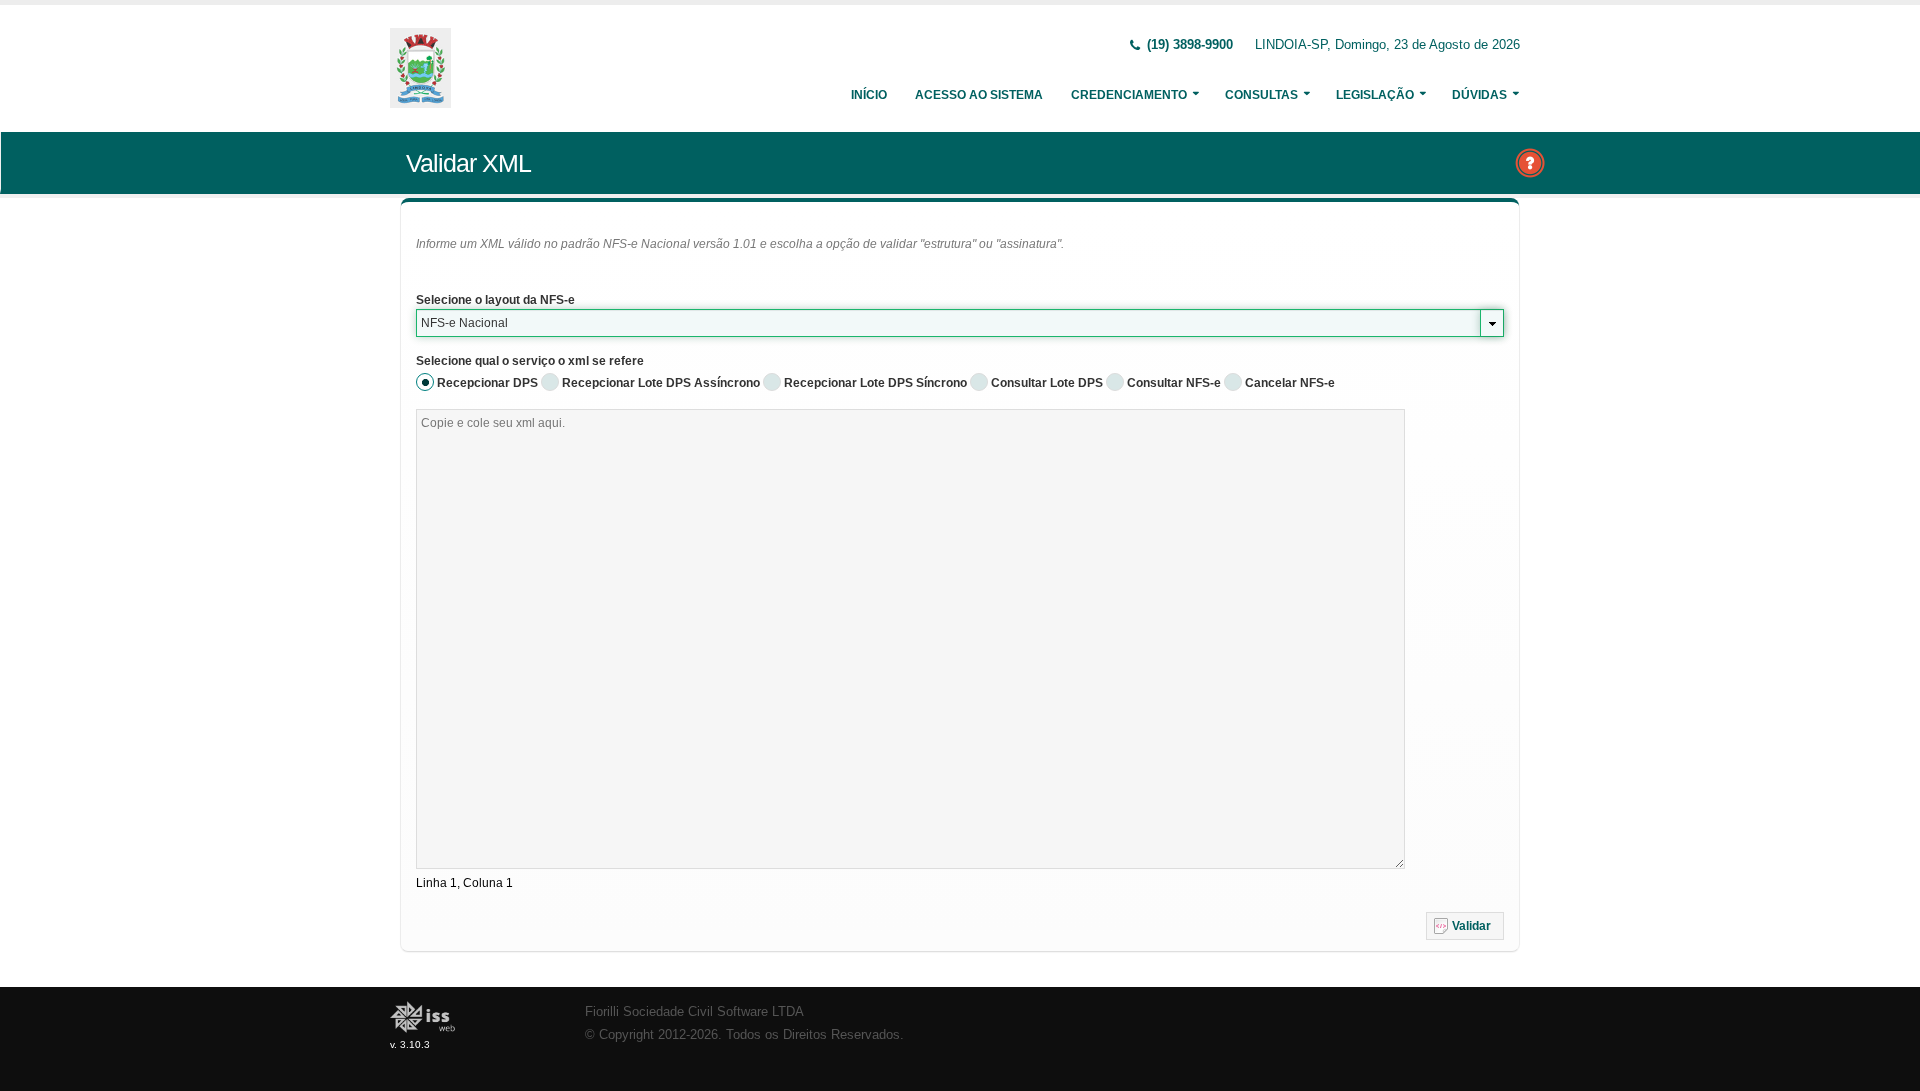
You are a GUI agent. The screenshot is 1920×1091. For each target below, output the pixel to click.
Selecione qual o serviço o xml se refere (530, 361)
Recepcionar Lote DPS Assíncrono (661, 383)
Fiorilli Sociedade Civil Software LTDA (694, 1012)
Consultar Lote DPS (1047, 383)
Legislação (1375, 95)
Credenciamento (1129, 95)
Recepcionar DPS (487, 383)
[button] (1465, 926)
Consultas (1261, 95)
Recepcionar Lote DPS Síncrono (875, 383)
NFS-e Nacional (464, 323)
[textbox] (910, 639)
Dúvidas (1479, 95)
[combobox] (960, 323)
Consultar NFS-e (1174, 383)
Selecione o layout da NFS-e (495, 300)
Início (869, 95)
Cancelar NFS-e (1290, 383)
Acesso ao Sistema (979, 95)
